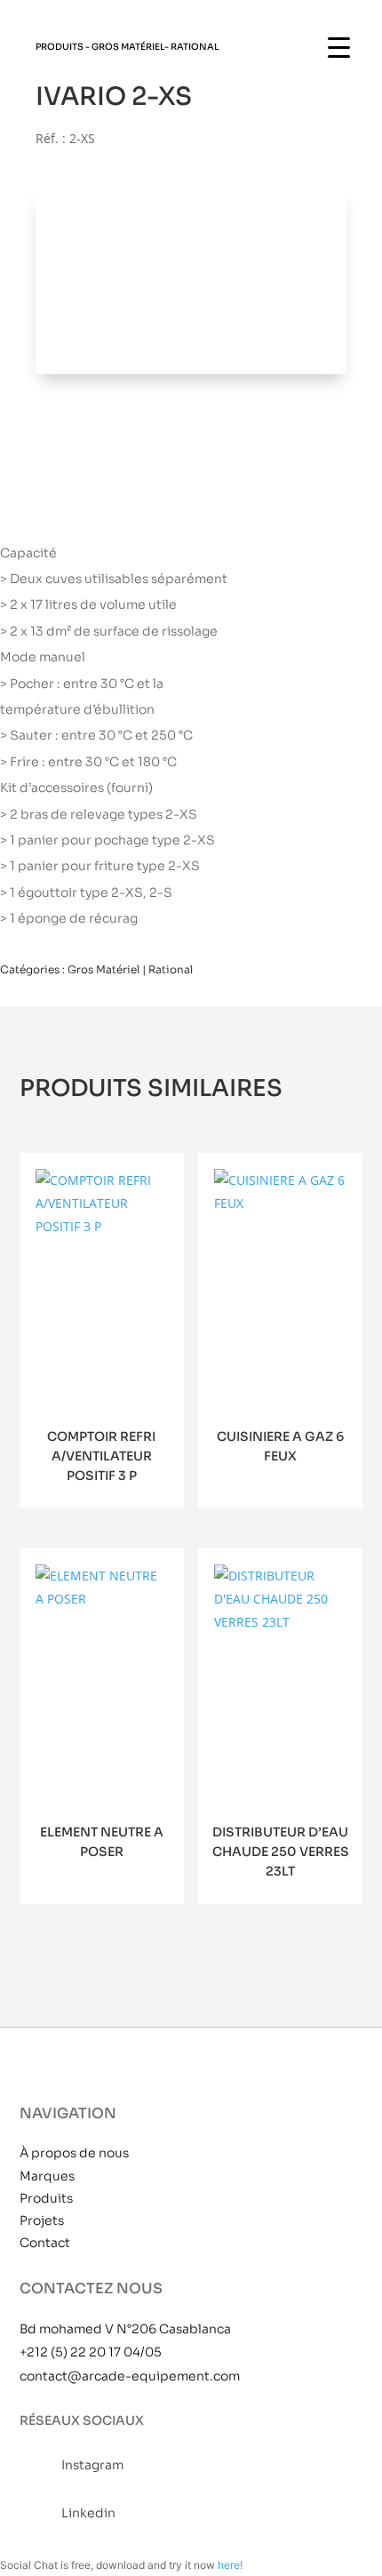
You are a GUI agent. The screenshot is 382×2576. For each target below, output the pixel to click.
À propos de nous (74, 2153)
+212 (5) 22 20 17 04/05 (91, 2352)
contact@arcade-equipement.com (130, 2376)
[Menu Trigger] (339, 47)
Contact (45, 2243)
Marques (47, 2176)
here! (230, 2565)
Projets (42, 2220)
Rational (195, 47)
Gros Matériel (128, 47)
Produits (46, 2198)
